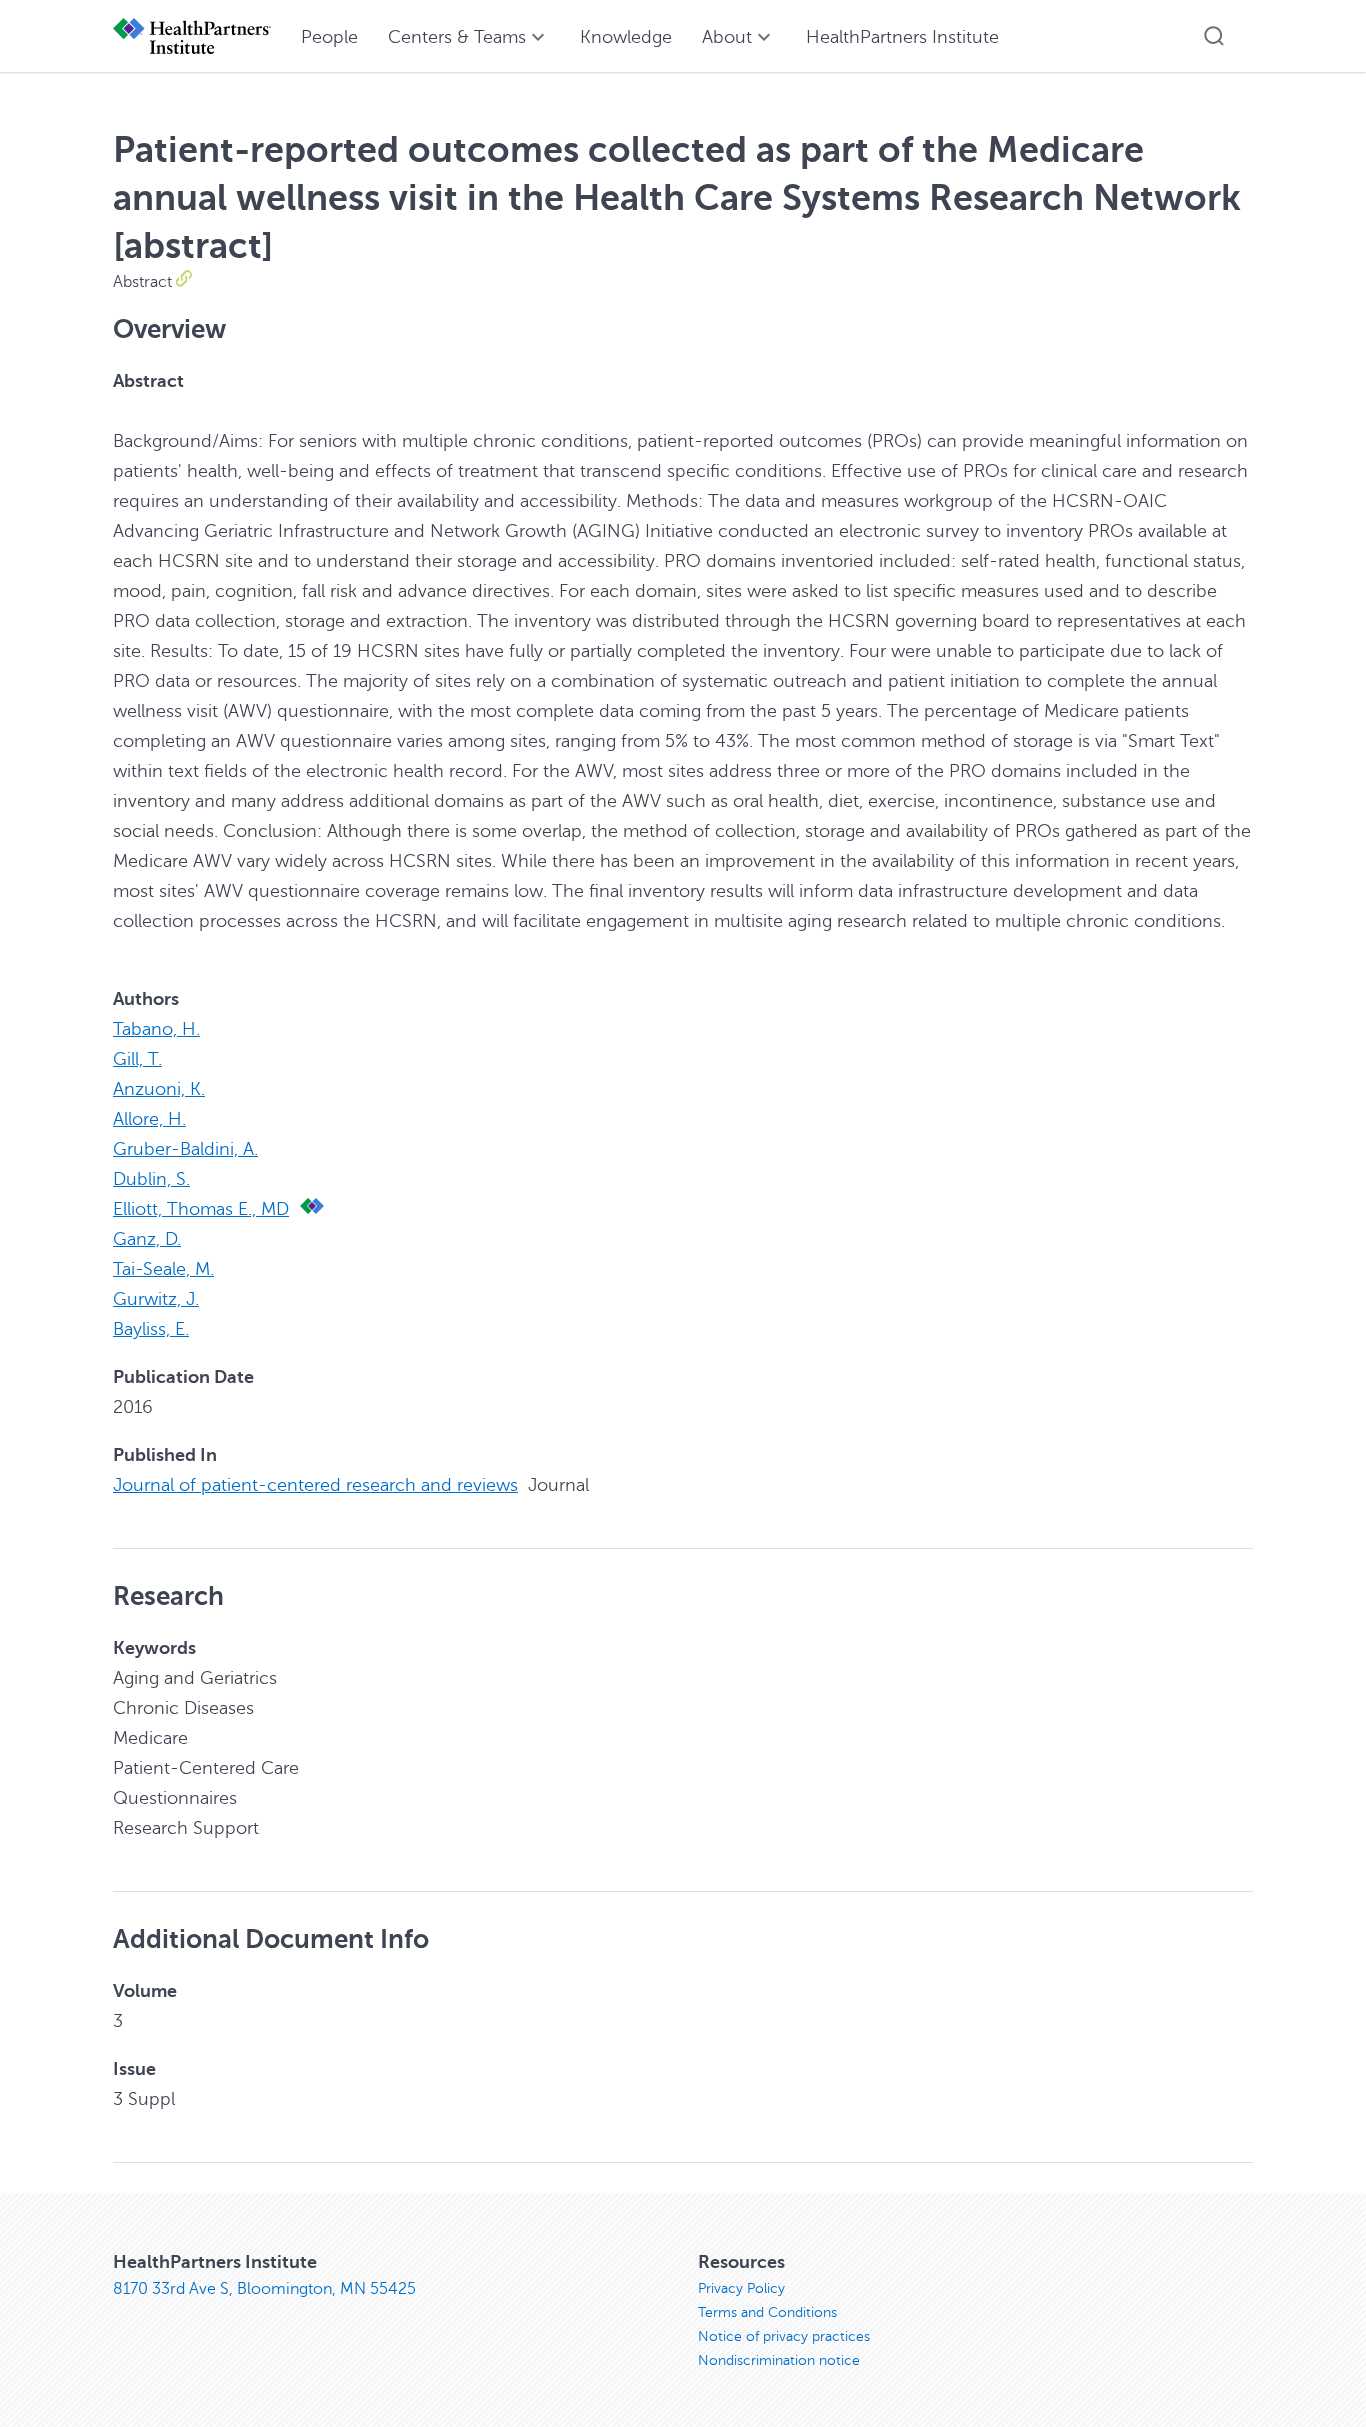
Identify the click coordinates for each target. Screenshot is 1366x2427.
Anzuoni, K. (159, 1089)
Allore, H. (149, 1119)
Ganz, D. (147, 1239)
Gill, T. (137, 1059)
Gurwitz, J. (156, 1299)
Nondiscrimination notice (779, 2360)
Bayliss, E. (151, 1329)
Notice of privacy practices (784, 2336)
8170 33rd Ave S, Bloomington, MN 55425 (264, 2289)
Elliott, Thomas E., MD (201, 1209)
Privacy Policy (741, 2288)
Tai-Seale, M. (163, 1269)
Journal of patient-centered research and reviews (315, 1485)
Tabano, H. (156, 1029)
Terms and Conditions (767, 2312)
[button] (1214, 36)
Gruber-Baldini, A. (185, 1149)
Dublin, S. (151, 1179)
